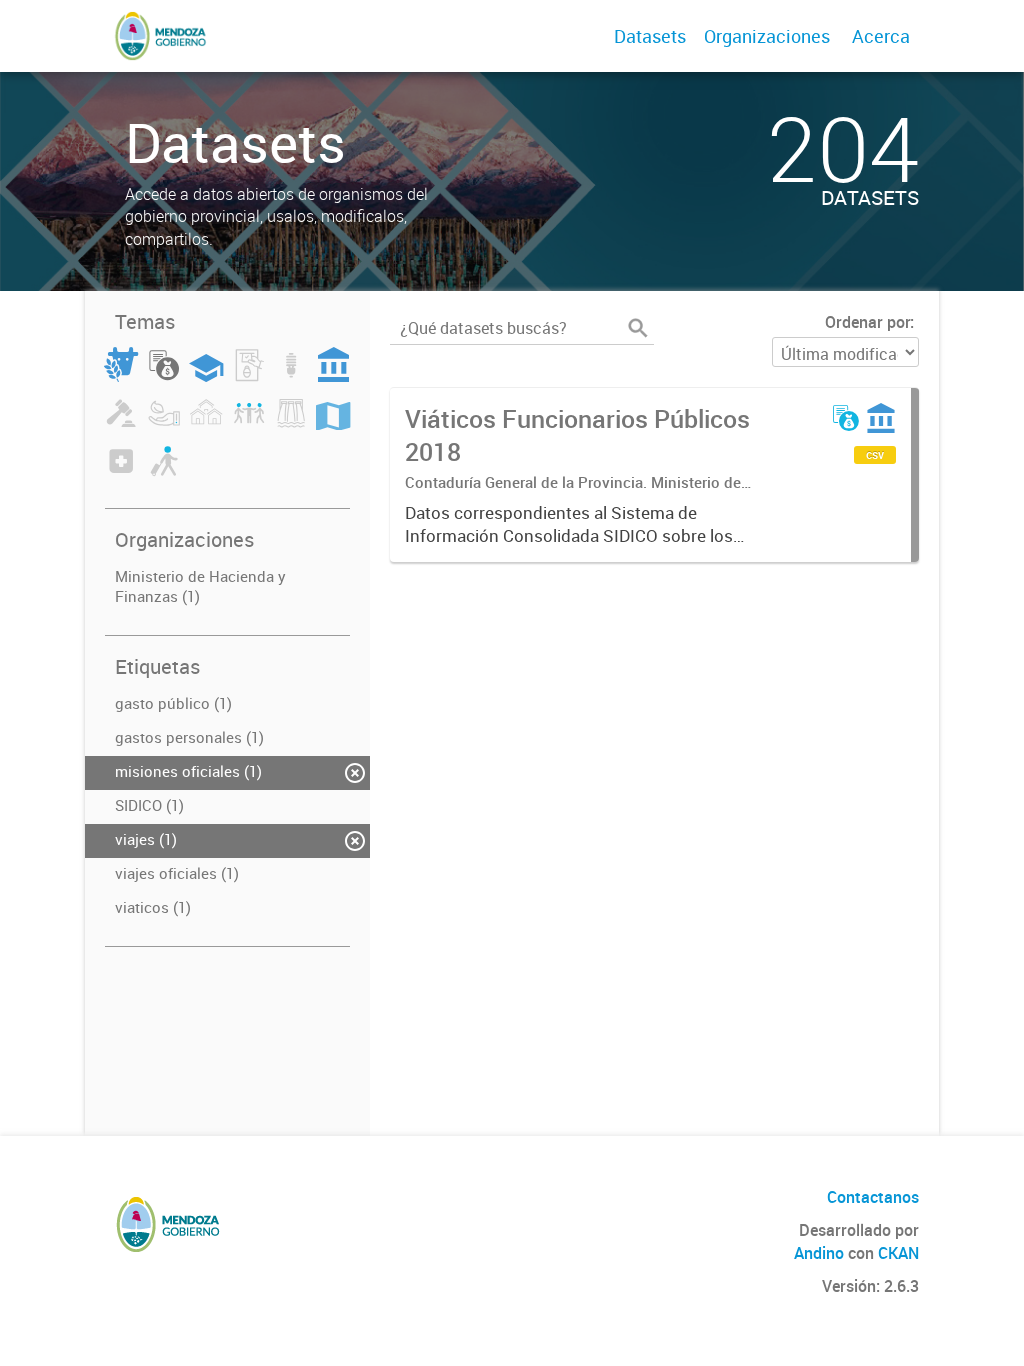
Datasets (650, 36)
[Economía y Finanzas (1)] (164, 376)
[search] (638, 328)
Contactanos (873, 1197)
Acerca (881, 36)
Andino (819, 1253)
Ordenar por (867, 322)
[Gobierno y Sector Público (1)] (334, 376)
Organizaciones (767, 36)
